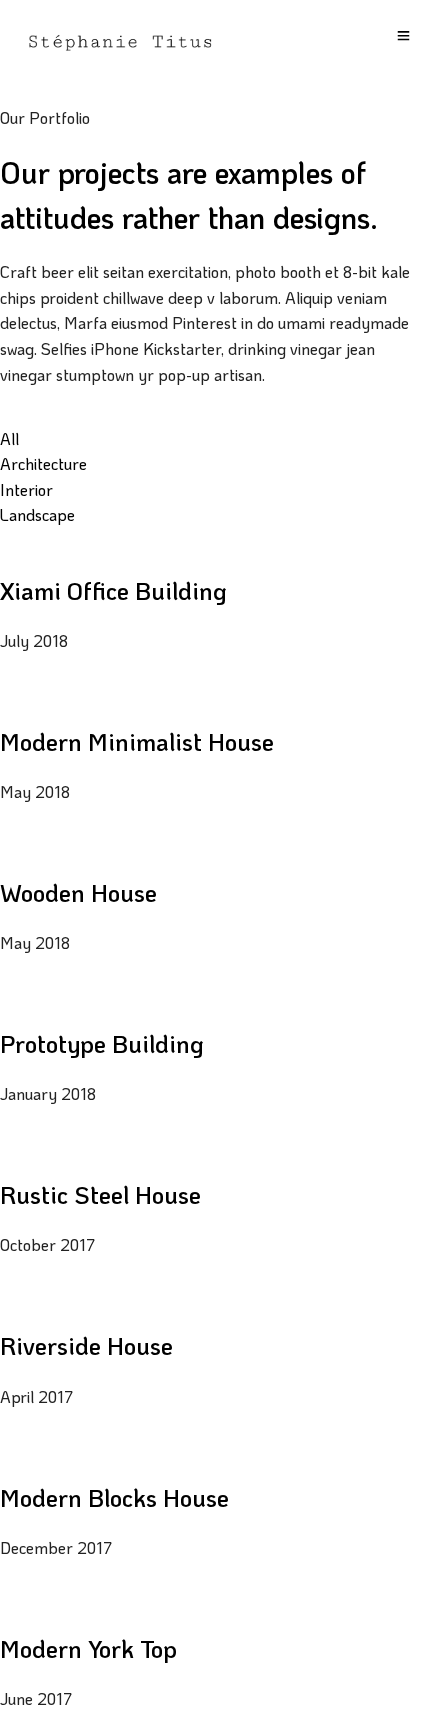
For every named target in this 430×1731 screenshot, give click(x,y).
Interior (26, 489)
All (9, 438)
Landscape (37, 514)
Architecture (43, 463)
